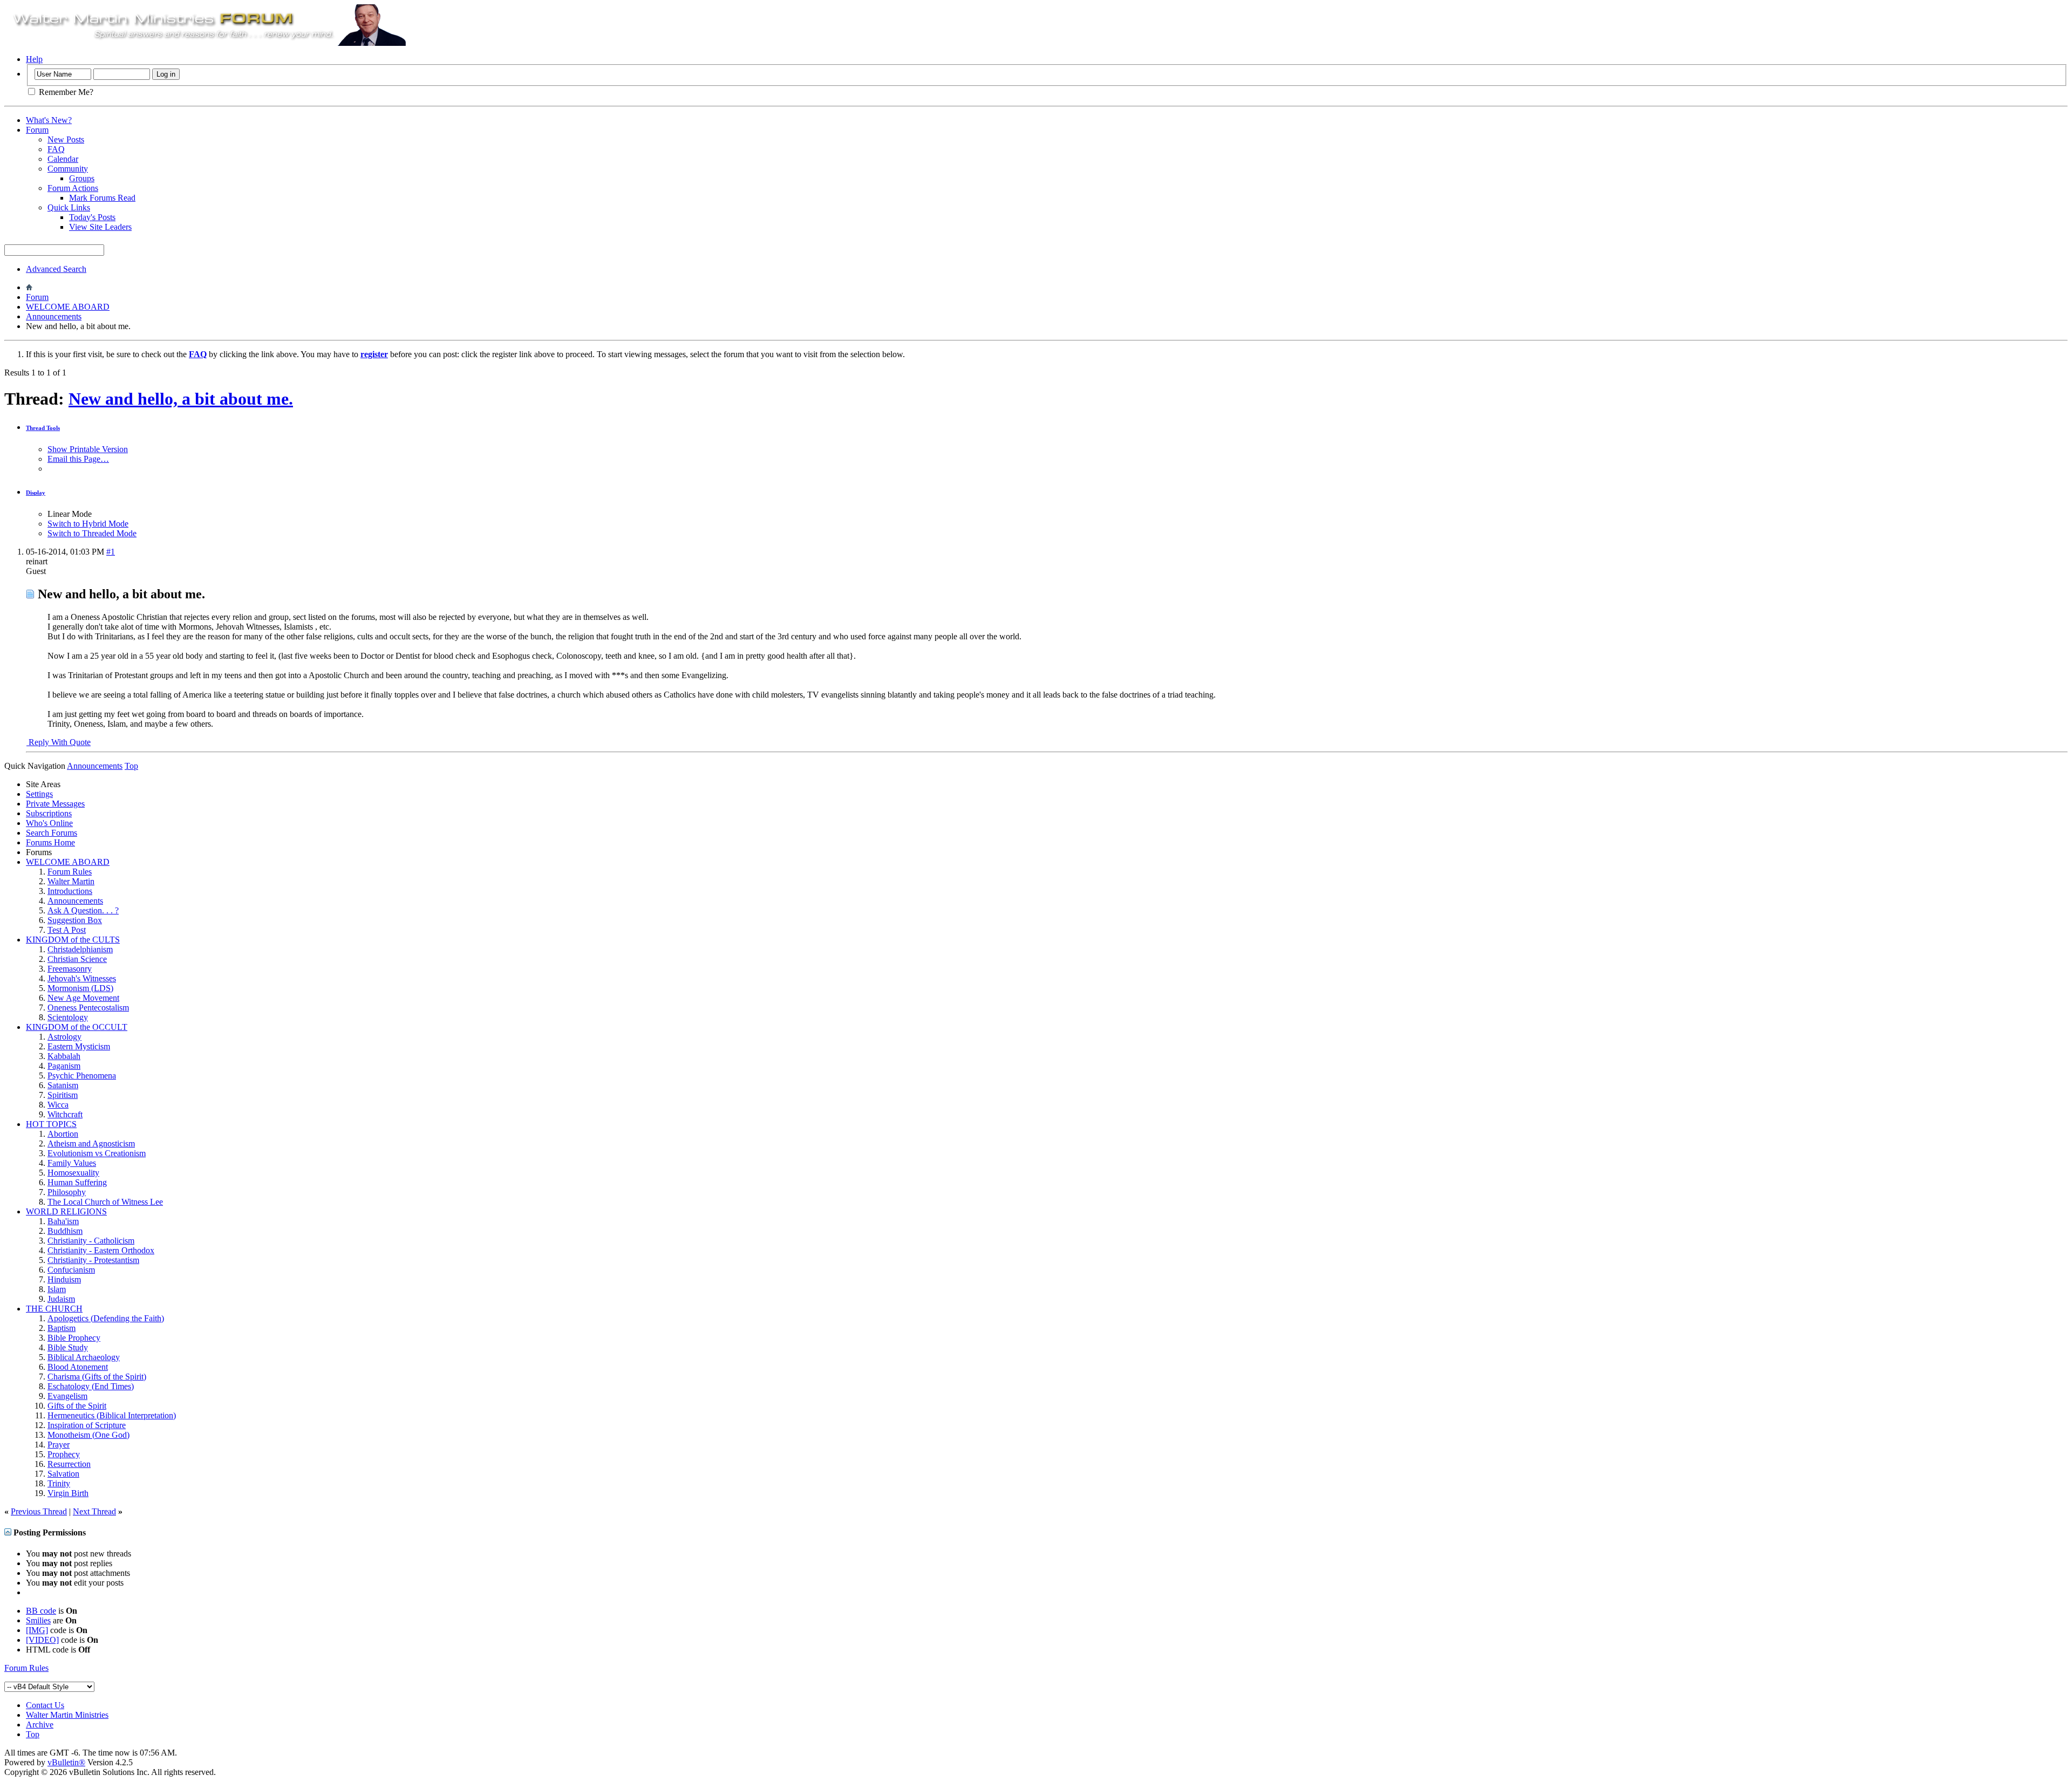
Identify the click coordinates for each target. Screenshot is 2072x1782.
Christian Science (77, 959)
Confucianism (71, 1270)
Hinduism (64, 1279)
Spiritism (63, 1095)
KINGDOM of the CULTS (73, 940)
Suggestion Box (75, 920)
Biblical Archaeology (84, 1357)
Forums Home (50, 842)
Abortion (63, 1134)
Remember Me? (65, 92)
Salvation (63, 1474)
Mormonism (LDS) (80, 988)
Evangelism (67, 1396)
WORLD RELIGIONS (66, 1211)
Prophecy (64, 1454)
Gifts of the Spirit (77, 1406)
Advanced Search (56, 269)
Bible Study (68, 1347)
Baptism (62, 1328)
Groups (82, 178)
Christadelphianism (80, 949)
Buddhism (65, 1231)
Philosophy (67, 1192)
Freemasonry (70, 969)
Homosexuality (73, 1173)
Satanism (63, 1085)
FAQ (56, 149)
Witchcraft (65, 1114)
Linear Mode (70, 514)
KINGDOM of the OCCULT (77, 1027)
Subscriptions (49, 813)
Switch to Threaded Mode (92, 533)
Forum (37, 130)
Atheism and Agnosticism (91, 1143)
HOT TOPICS (51, 1124)
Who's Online (49, 823)
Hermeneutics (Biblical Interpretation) (112, 1415)
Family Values (72, 1163)
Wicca (58, 1105)
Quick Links (69, 207)
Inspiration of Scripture (87, 1425)
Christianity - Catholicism (91, 1241)
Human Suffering (77, 1182)
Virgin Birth (68, 1493)
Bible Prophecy (74, 1338)
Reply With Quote (59, 742)
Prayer (59, 1445)
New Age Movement (83, 998)
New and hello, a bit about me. (181, 399)
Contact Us (45, 1705)
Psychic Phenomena (82, 1076)
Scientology (68, 1017)
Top (131, 766)
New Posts (66, 139)
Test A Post (67, 930)
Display (36, 493)
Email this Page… (78, 459)
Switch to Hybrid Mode (88, 524)
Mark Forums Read (102, 198)
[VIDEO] (42, 1640)
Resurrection (69, 1464)
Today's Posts (92, 217)
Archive (40, 1725)
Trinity (59, 1483)
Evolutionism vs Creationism (97, 1153)
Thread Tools (43, 428)
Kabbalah (64, 1056)
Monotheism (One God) (88, 1435)
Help (34, 59)
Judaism (61, 1299)
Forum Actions (73, 188)
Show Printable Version (88, 449)
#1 (111, 552)
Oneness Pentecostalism (88, 1008)
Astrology (64, 1037)
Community (68, 169)
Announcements (54, 316)
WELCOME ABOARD (68, 307)
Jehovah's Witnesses (82, 978)
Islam (57, 1289)
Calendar (63, 159)
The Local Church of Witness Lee (105, 1202)
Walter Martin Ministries (67, 1715)
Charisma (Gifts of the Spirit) (97, 1377)
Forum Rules (70, 872)
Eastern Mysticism (79, 1046)
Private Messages (55, 804)
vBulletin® (66, 1762)
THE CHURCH (54, 1309)
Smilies (38, 1620)
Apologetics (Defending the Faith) (106, 1318)
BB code (41, 1611)
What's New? (49, 120)
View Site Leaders (100, 227)
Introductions (70, 891)
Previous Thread (39, 1511)
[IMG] (37, 1630)
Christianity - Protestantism (93, 1260)
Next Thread (94, 1511)
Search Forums (52, 833)
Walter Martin (71, 881)
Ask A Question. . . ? (83, 910)
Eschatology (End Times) (91, 1386)
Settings (39, 794)
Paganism (64, 1066)
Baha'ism (63, 1221)
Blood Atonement (78, 1367)
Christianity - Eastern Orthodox (101, 1250)
